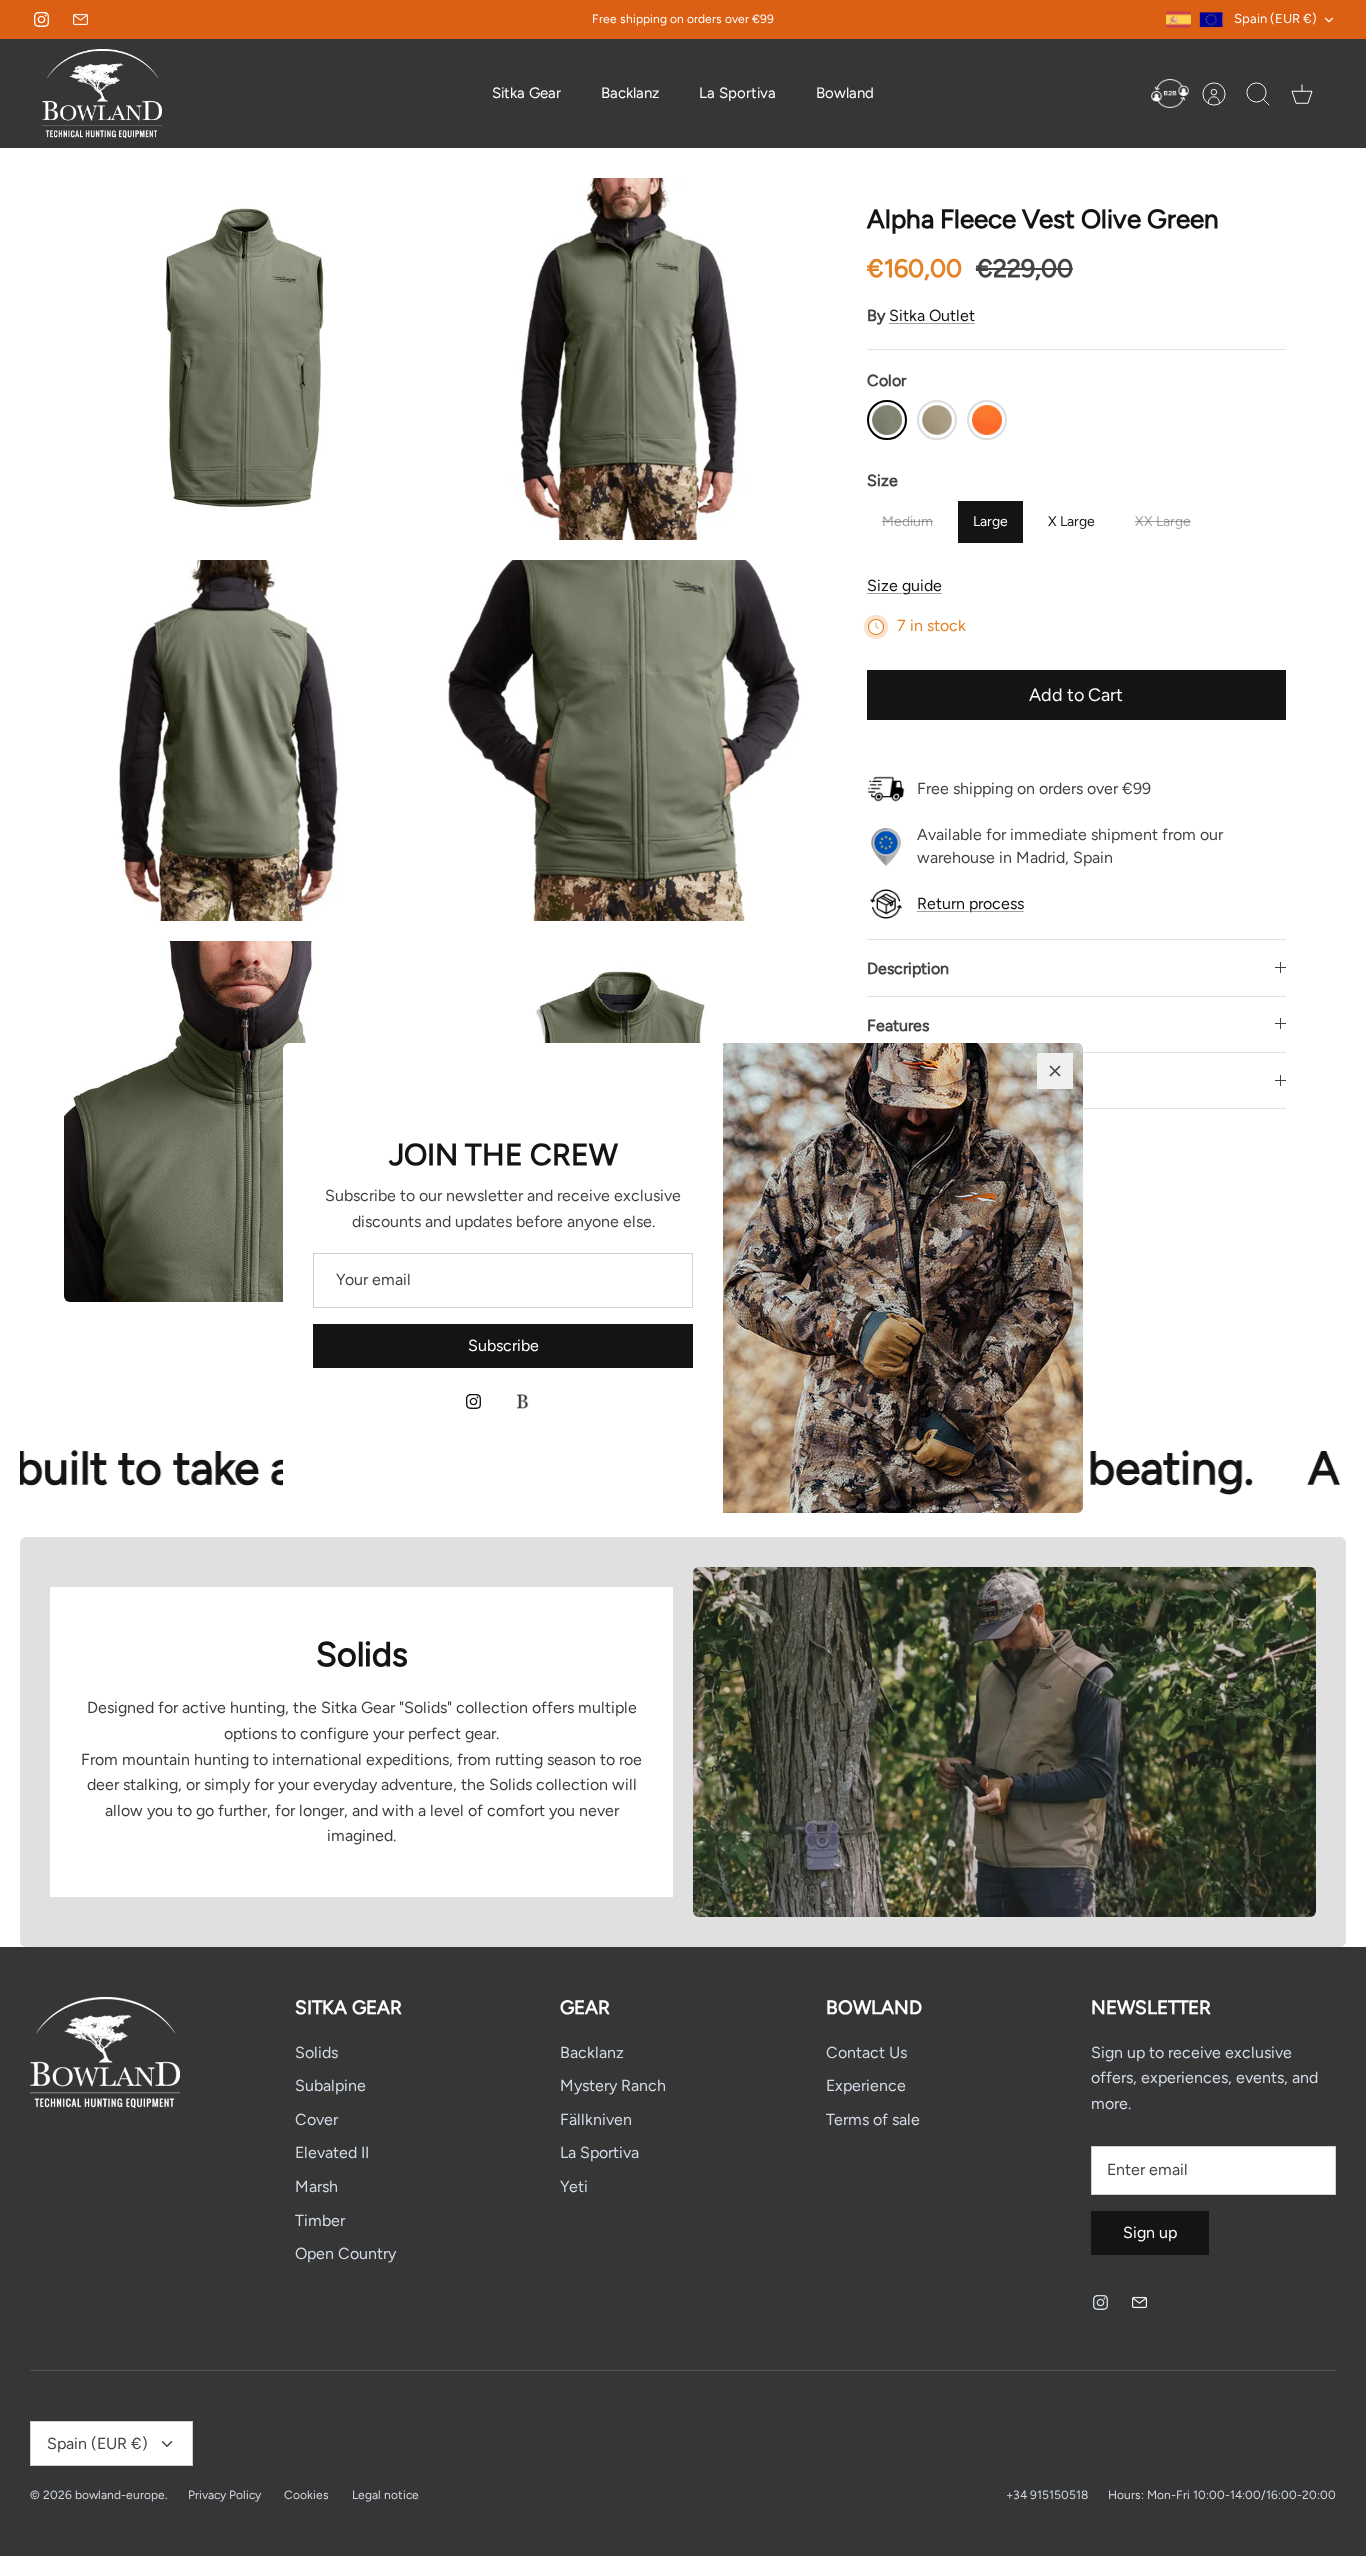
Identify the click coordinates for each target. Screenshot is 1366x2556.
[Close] (1055, 1071)
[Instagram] (473, 1401)
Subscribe (503, 1345)
